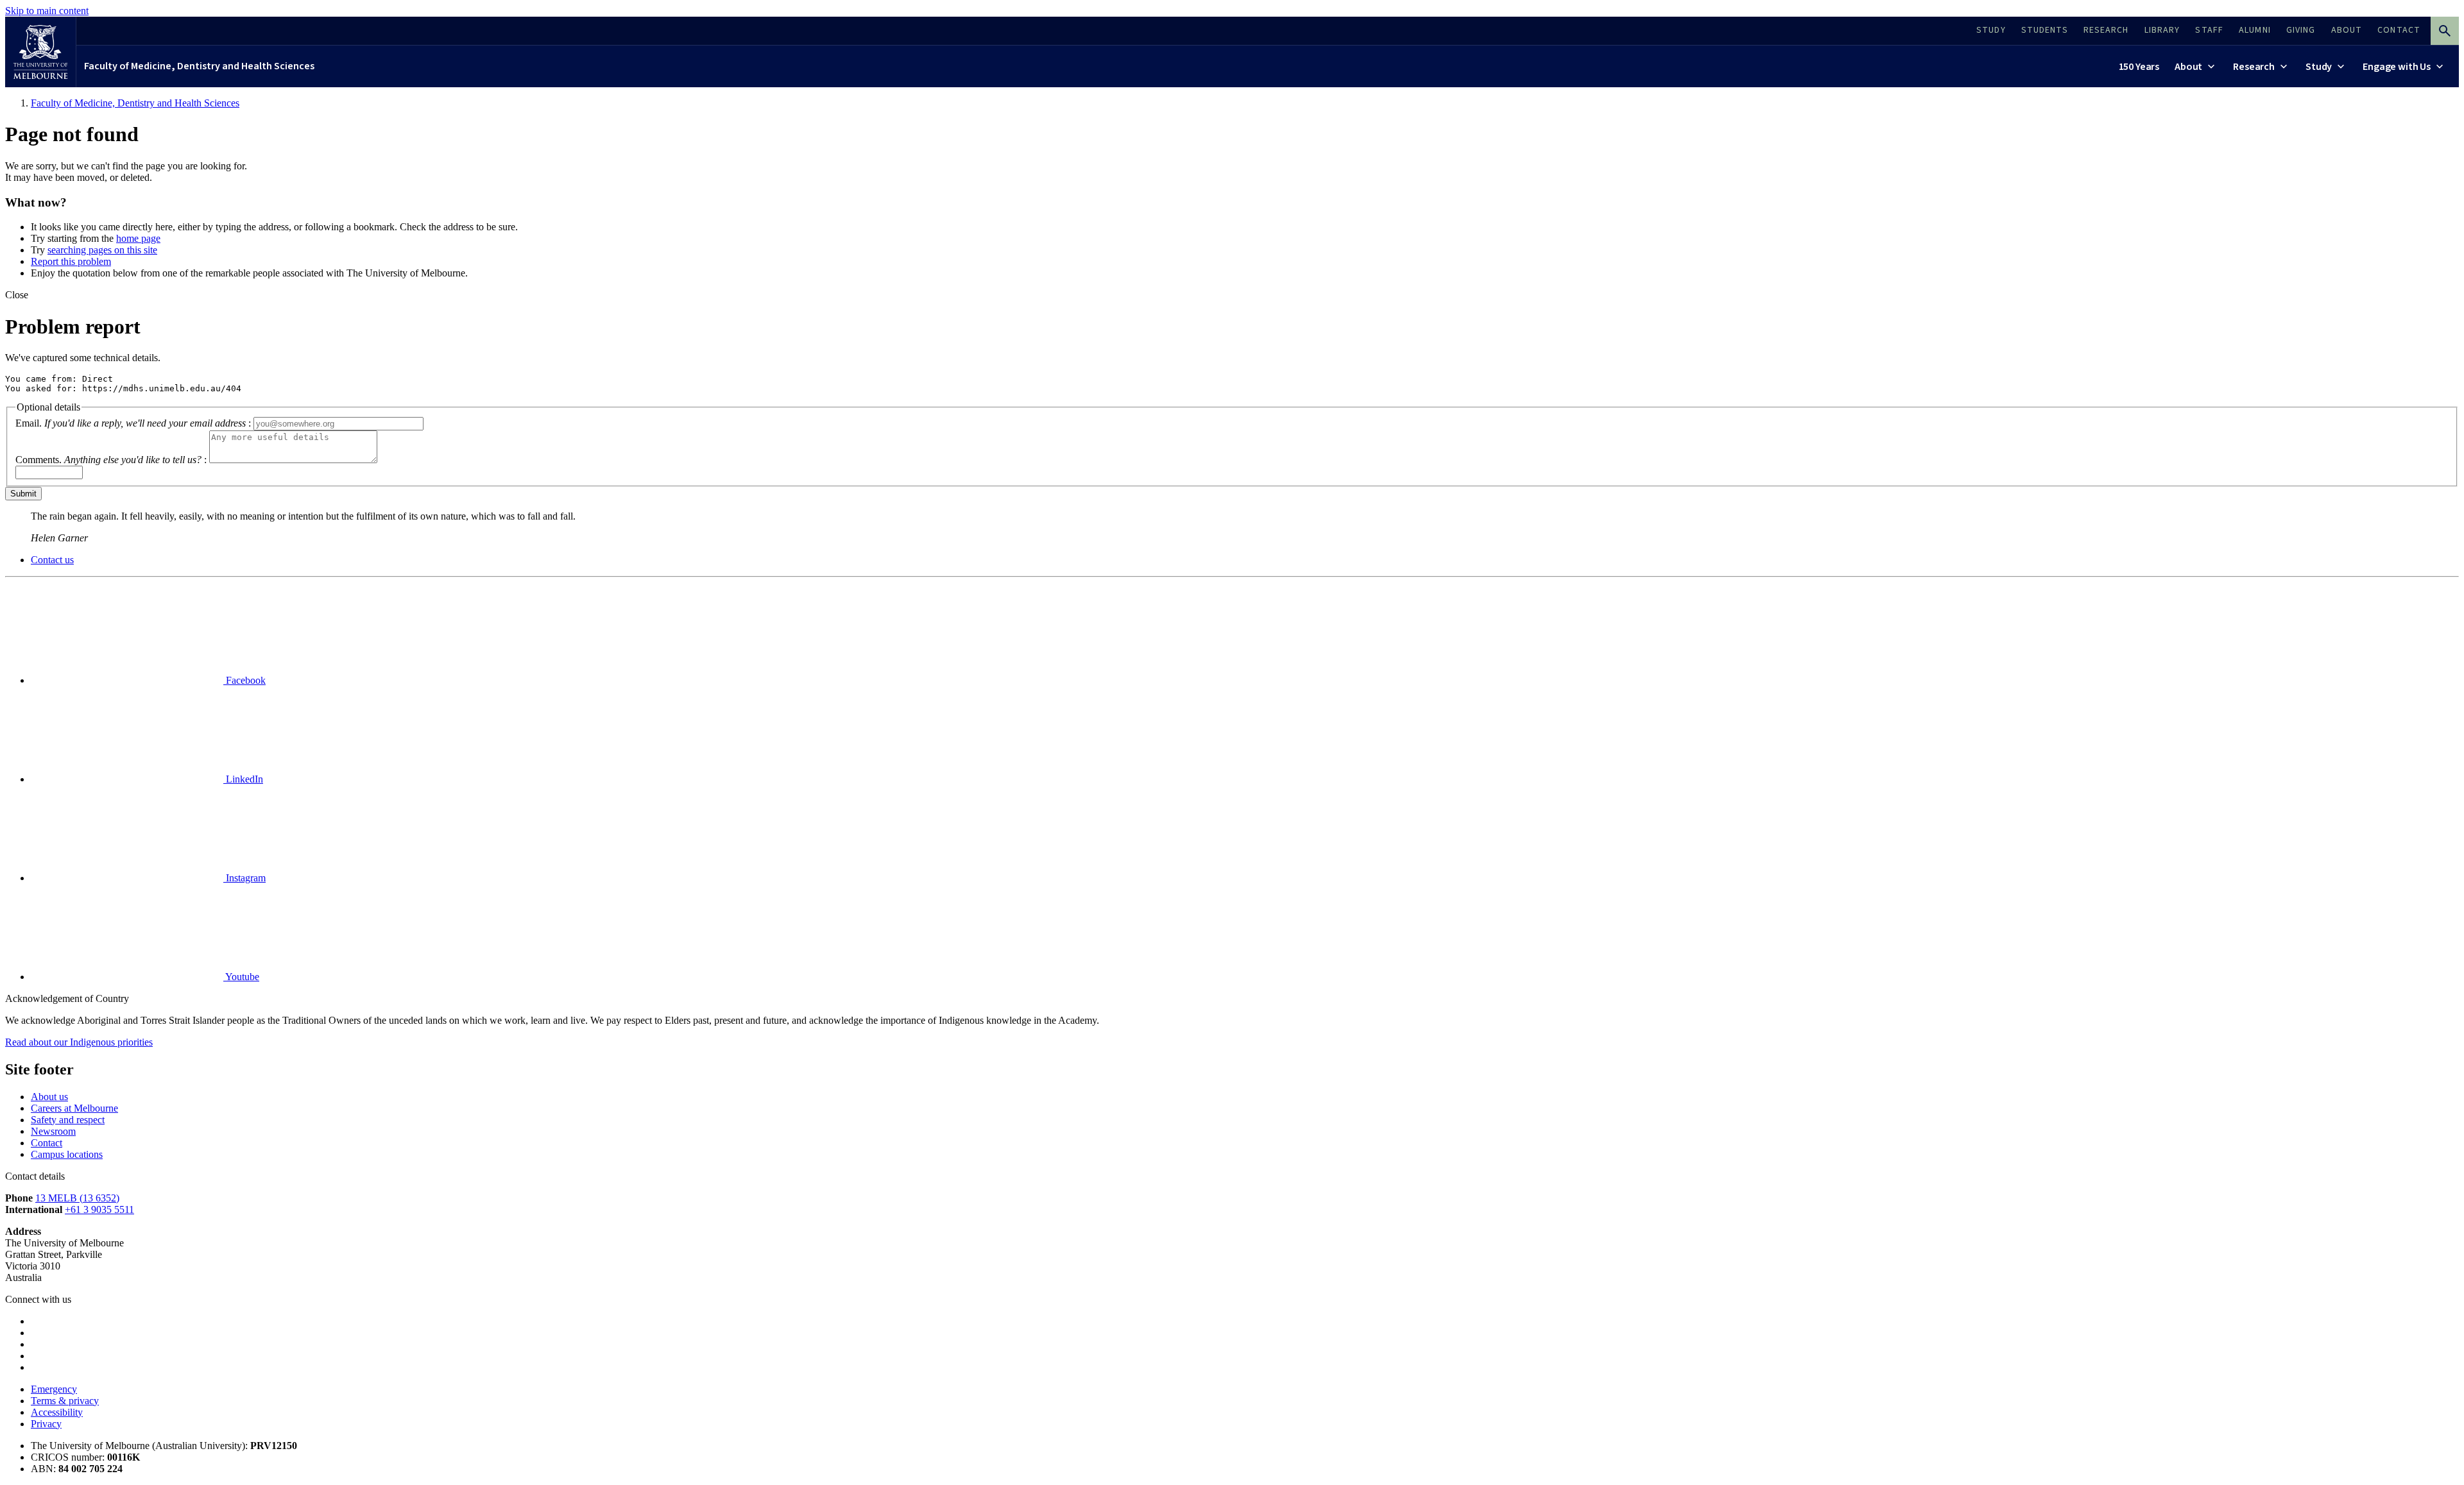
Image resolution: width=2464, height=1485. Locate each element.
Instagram (244, 878)
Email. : (133, 423)
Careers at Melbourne (74, 1108)
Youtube (241, 977)
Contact (47, 1143)
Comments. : (111, 460)
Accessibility (57, 1412)
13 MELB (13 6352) (77, 1198)
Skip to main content (47, 11)
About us (49, 1097)
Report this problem (71, 261)
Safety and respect (68, 1120)
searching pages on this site (102, 250)
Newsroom (53, 1131)
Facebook (244, 680)
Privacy (46, 1424)
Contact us (52, 560)
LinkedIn (243, 779)
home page (138, 238)
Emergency (54, 1389)
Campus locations (67, 1154)
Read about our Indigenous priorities (79, 1042)
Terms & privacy (65, 1401)
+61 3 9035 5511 (99, 1209)
